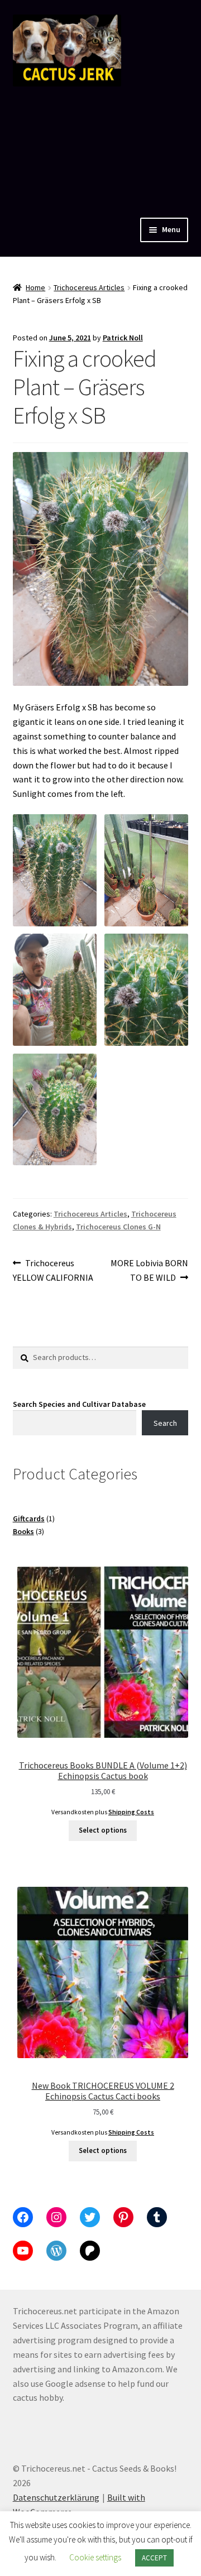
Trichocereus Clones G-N (118, 1227)
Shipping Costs (131, 1812)
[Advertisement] (100, 149)
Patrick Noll (123, 338)
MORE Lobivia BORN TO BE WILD (149, 1270)
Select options (103, 1830)
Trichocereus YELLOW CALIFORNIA (53, 1270)
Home (35, 287)
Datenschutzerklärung (56, 2497)
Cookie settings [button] (95, 2557)
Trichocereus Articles (89, 287)
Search (165, 1423)
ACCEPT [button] (154, 2558)
